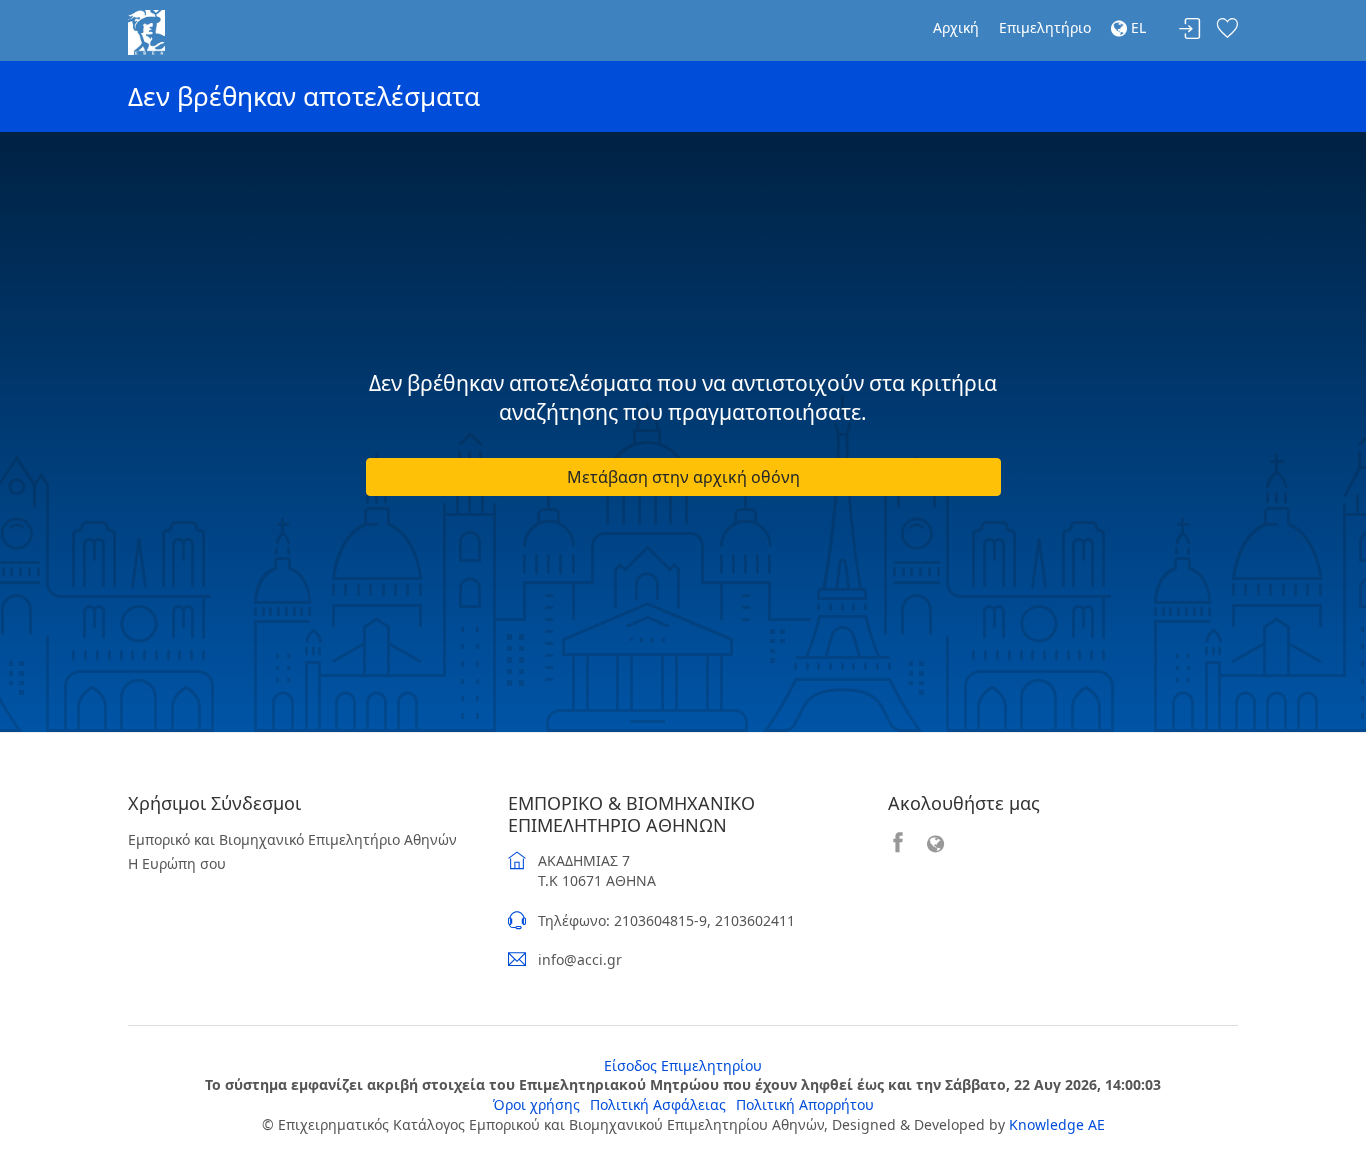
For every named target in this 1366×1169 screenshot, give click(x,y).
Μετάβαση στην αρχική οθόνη (683, 477)
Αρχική (956, 27)
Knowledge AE (1057, 1124)
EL (1136, 27)
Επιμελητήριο (1045, 27)
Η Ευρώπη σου (177, 863)
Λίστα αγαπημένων (1227, 29)
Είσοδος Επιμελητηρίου (683, 1065)
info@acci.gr (580, 959)
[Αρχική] (146, 30)
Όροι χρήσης (536, 1104)
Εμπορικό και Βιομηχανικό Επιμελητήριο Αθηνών (292, 839)
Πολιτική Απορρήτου (805, 1104)
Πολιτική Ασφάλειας (658, 1104)
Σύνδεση (1190, 29)
